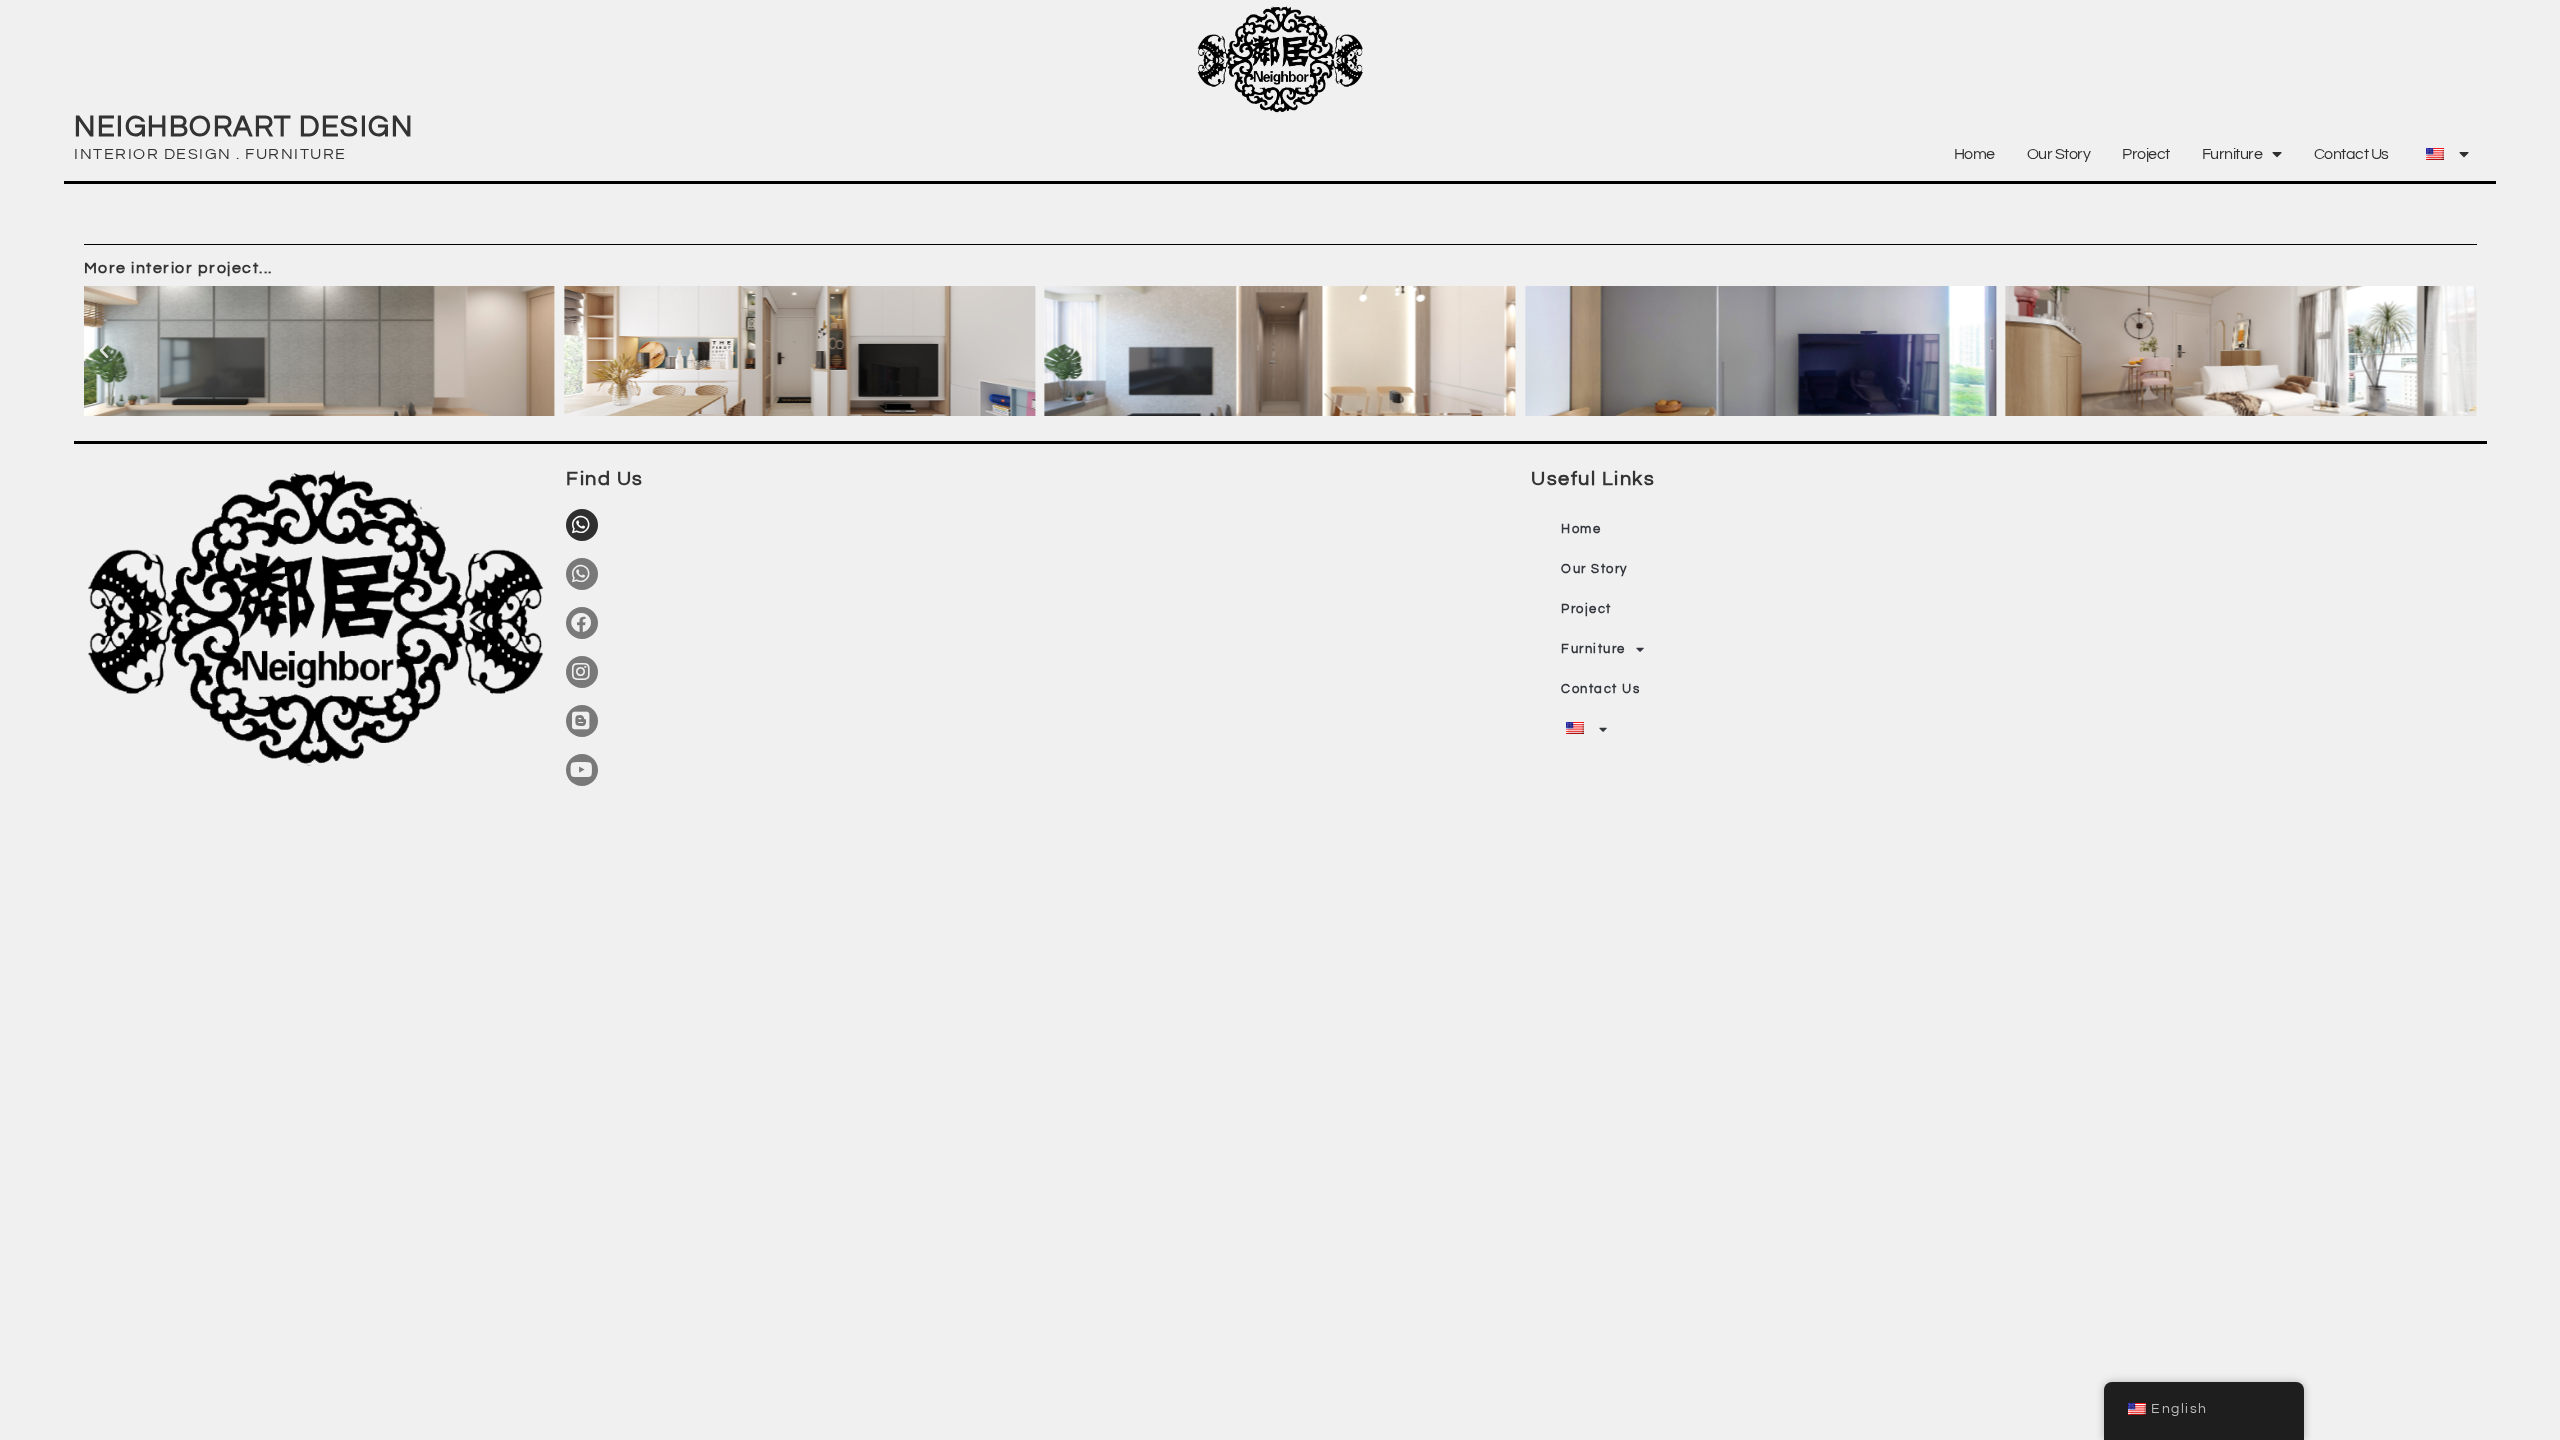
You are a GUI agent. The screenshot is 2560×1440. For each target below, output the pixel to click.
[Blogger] (582, 721)
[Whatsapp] (582, 525)
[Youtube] (582, 770)
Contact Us (2351, 154)
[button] (105, 351)
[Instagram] (582, 672)
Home (1974, 154)
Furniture (2232, 154)
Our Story (2059, 154)
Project (2146, 154)
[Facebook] (582, 623)
